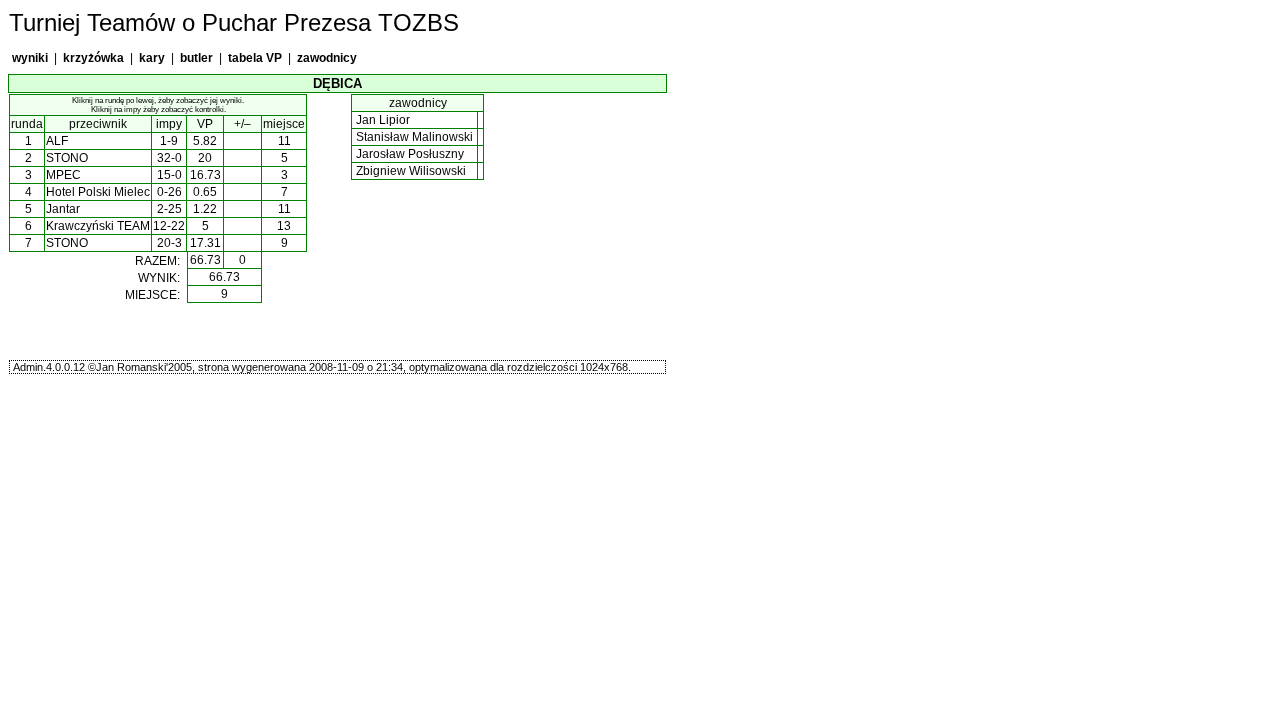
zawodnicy (327, 58)
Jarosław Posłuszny (410, 154)
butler (196, 58)
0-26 (169, 192)
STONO (67, 158)
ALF (57, 141)
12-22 (169, 226)
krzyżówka (93, 58)
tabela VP (255, 58)
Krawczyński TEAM (98, 226)
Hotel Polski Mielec (98, 192)
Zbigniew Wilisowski (411, 171)
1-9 (169, 141)
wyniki (30, 58)
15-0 (169, 175)
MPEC (63, 175)
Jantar (63, 209)
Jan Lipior (383, 120)
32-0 (169, 158)
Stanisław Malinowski (414, 137)
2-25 (169, 209)
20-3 (169, 243)
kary (152, 58)
